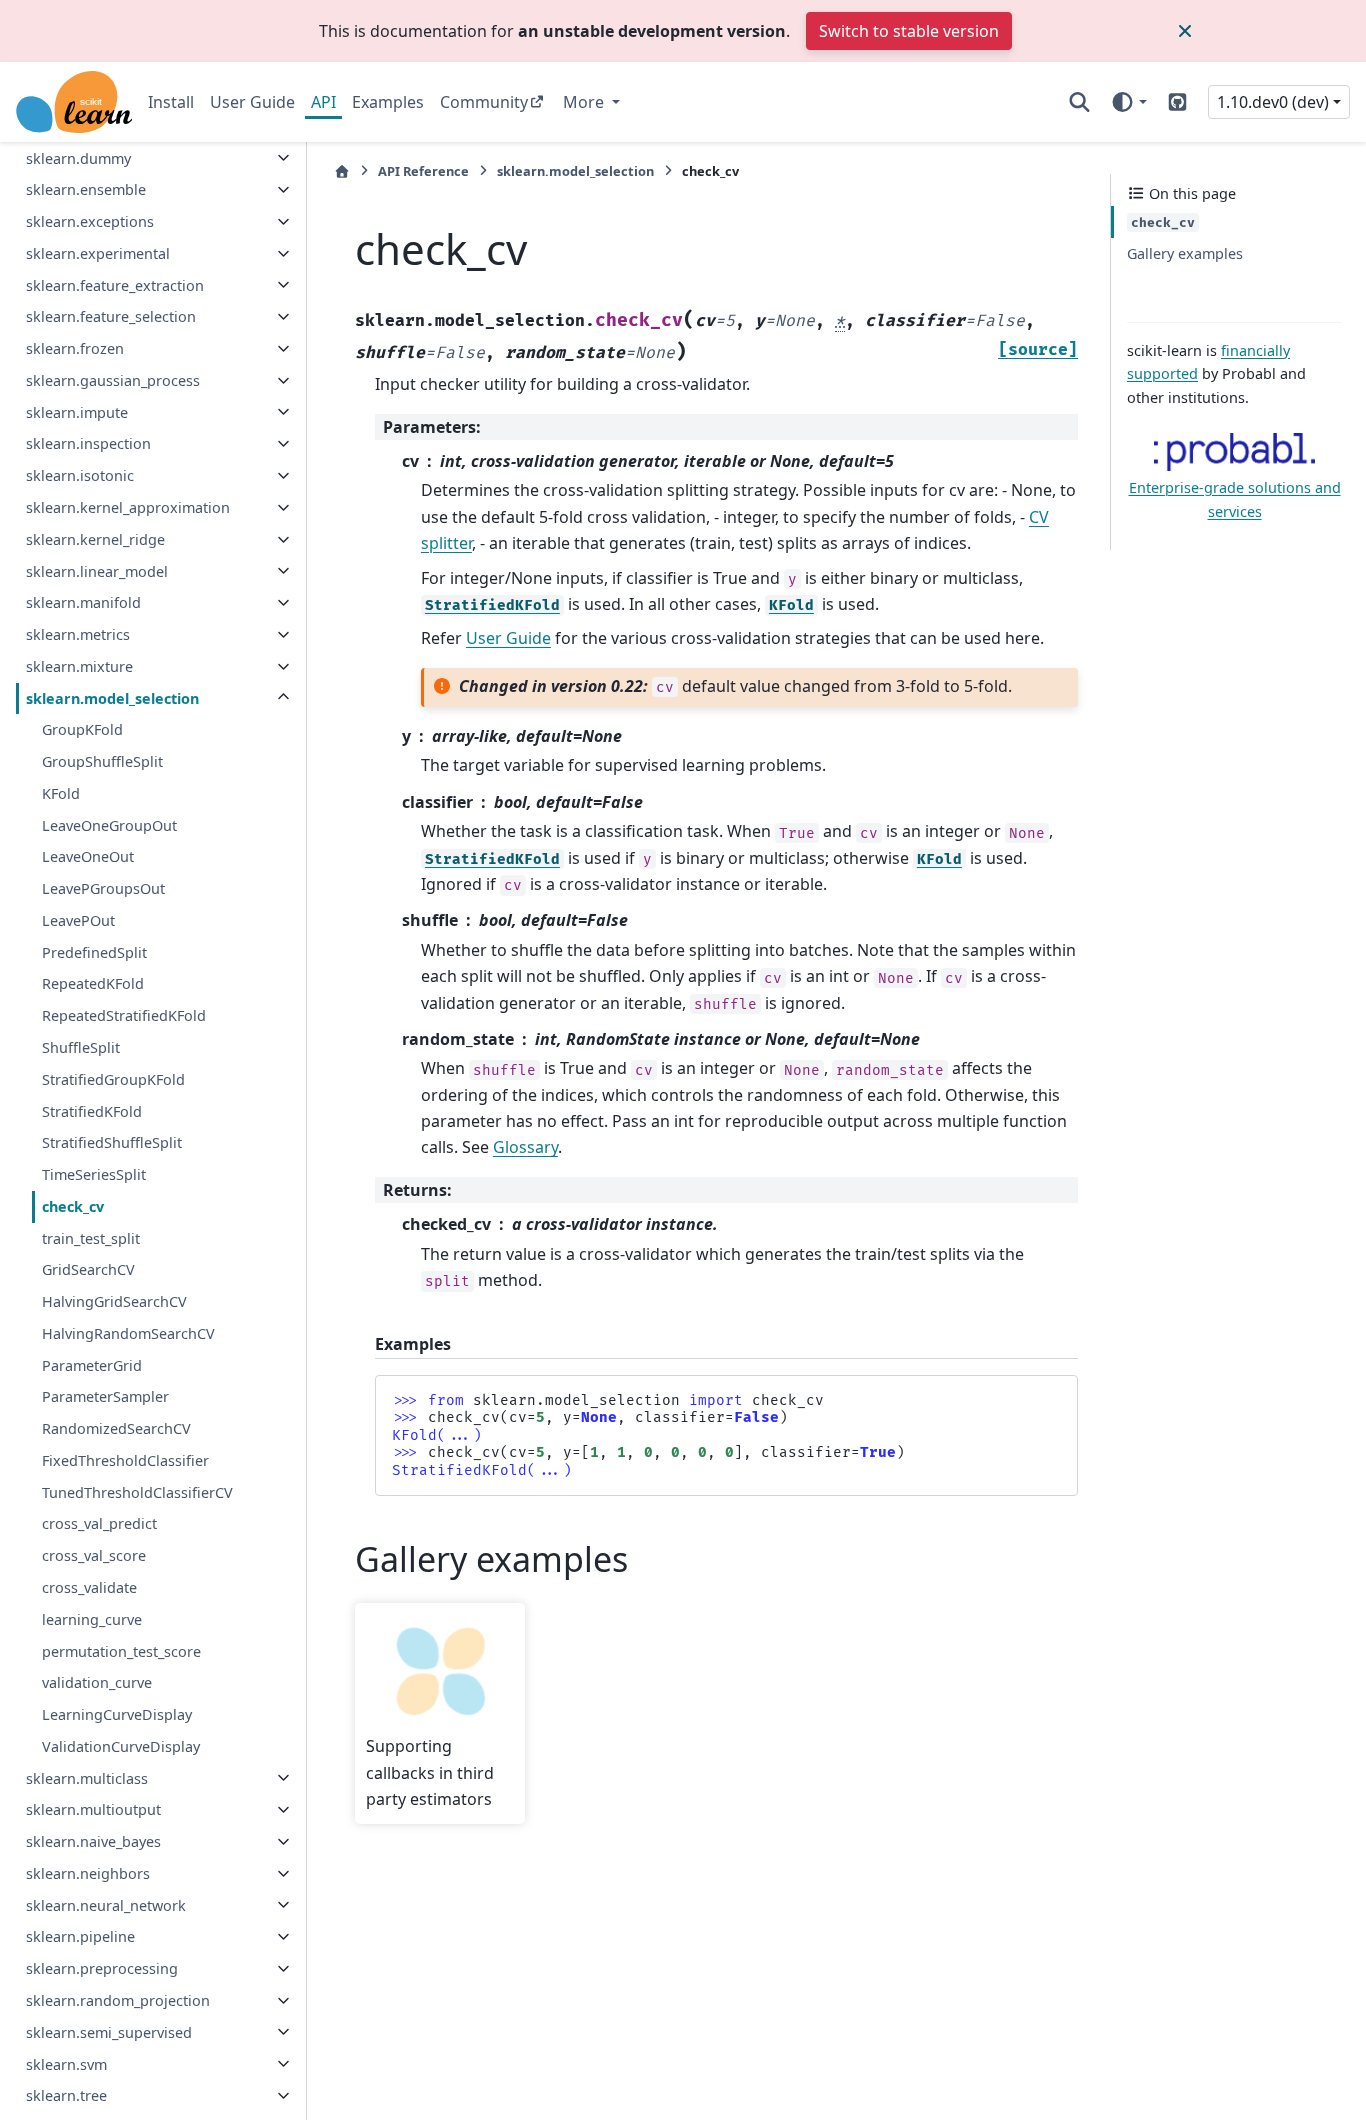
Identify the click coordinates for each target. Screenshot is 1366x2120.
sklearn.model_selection (112, 697)
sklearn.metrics (78, 634)
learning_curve (92, 1619)
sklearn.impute (77, 411)
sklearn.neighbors (88, 1873)
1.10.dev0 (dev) (1273, 102)
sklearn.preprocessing (102, 1968)
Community (484, 102)
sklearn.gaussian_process (113, 380)
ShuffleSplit (81, 1047)
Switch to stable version (909, 31)
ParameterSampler (105, 1396)
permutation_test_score (121, 1650)
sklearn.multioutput (93, 1809)
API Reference (423, 171)
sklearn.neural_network (106, 1904)
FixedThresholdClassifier (125, 1460)
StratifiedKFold (92, 1110)
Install (171, 102)
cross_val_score (94, 1555)
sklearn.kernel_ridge (95, 539)
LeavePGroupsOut (103, 888)
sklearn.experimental (98, 253)
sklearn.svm (66, 2063)
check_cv (73, 1206)
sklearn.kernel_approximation (128, 507)
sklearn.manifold (83, 602)
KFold (61, 793)
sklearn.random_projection (118, 2000)
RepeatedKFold (93, 983)
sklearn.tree (66, 2095)
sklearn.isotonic (80, 475)
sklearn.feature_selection (111, 316)
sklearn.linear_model (97, 570)
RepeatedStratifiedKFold (124, 1015)
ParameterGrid (92, 1364)
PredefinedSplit (94, 951)
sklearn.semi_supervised (109, 2031)
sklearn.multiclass (87, 1777)
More (585, 102)
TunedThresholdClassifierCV (137, 1491)
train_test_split (91, 1237)
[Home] (342, 171)
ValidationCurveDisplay (121, 1746)
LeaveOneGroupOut (109, 824)
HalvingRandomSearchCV (128, 1333)
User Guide (252, 102)
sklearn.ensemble (86, 189)
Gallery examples (1185, 253)
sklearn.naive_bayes (93, 1841)
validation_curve (97, 1682)
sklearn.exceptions (90, 221)
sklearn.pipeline (80, 1936)
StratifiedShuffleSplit (112, 1142)
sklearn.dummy (78, 157)
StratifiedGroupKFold (113, 1079)
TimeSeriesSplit (94, 1174)
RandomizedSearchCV (116, 1428)
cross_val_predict (99, 1523)
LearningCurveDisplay (117, 1714)
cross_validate (89, 1587)
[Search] (1079, 102)
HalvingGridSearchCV (114, 1301)
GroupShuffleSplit (102, 761)
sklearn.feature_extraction (115, 284)
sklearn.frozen (75, 348)
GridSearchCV (88, 1269)
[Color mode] (1128, 102)
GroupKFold (82, 729)
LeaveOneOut (88, 856)
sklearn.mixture (79, 666)
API (323, 102)
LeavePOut (78, 920)
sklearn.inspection (88, 443)
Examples (388, 102)
